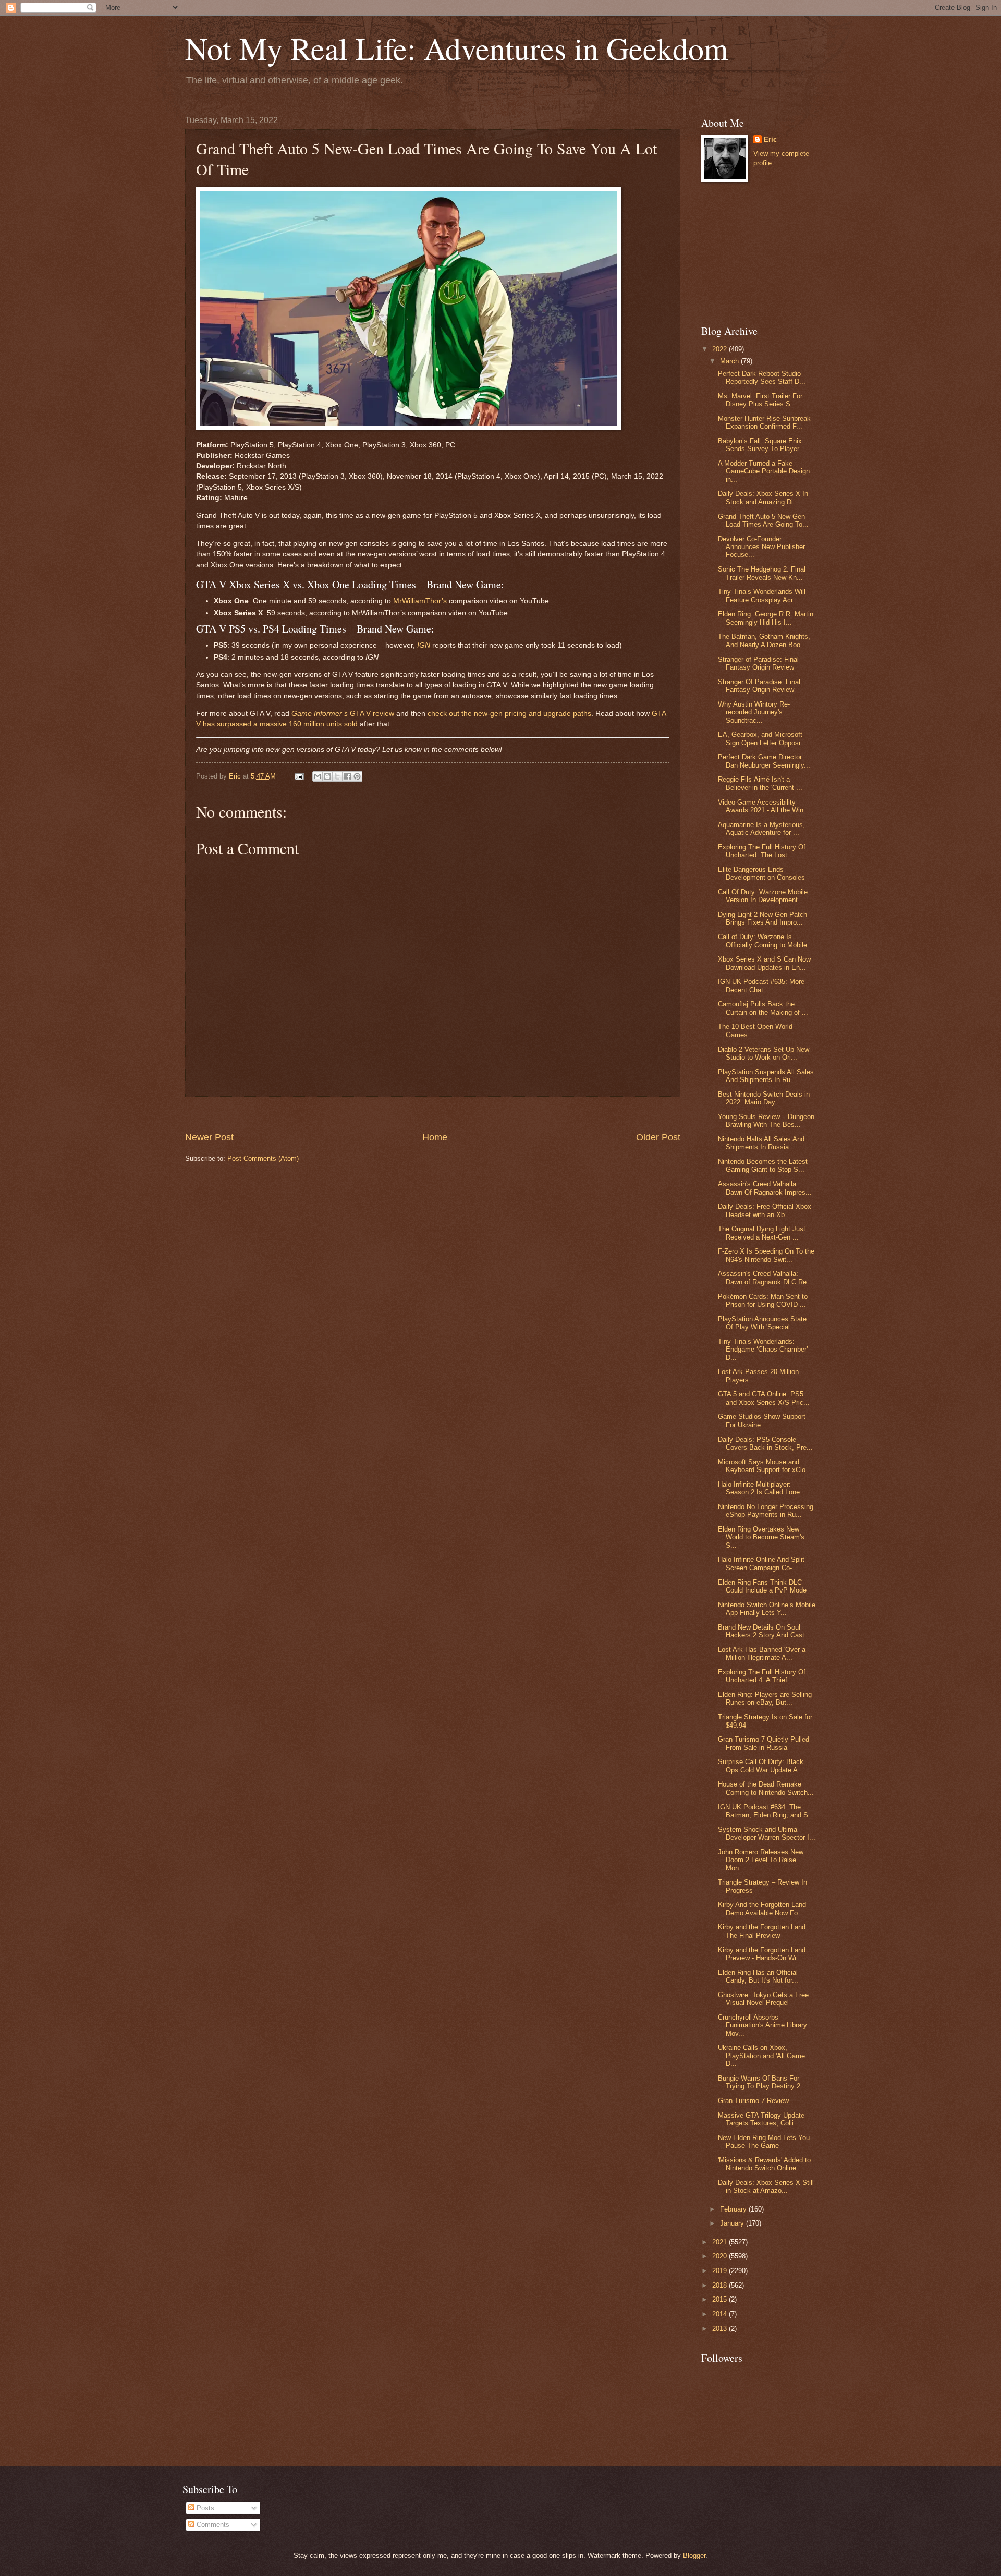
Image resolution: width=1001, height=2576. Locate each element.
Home (435, 1137)
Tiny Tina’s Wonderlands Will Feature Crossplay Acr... (762, 596)
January (733, 2223)
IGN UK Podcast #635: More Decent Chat (761, 986)
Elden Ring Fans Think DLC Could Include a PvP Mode (762, 1586)
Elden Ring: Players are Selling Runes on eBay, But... (765, 1698)
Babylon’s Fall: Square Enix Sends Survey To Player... (761, 445)
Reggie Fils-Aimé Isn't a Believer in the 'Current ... (760, 783)
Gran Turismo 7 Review (753, 2101)
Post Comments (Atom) (263, 1158)
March (730, 361)
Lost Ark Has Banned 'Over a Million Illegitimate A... (762, 1654)
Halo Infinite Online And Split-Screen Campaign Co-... (762, 1563)
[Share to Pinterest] (357, 776)
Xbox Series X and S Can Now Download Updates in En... (764, 963)
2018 (721, 2285)
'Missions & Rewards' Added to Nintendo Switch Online (764, 2164)
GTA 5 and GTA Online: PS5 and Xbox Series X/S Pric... (764, 1398)
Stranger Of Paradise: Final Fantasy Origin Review (759, 686)
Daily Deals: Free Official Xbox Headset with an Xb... (765, 1210)
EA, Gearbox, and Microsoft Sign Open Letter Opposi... (762, 738)
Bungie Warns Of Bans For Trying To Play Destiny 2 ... (763, 2082)
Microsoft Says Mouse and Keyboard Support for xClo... (765, 1466)
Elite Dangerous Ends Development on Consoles (761, 873)
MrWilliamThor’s (420, 601)
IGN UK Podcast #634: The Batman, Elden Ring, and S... (766, 1811)
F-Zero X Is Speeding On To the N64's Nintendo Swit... (766, 1255)
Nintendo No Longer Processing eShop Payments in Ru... (766, 1511)
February (734, 2209)
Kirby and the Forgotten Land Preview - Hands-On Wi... (762, 1954)
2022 (721, 349)
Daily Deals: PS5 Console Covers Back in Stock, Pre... (765, 1443)
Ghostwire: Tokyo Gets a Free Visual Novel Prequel (763, 1999)
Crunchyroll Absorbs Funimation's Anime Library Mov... (762, 2025)
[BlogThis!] (327, 776)
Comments (212, 2525)
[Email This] (318, 776)
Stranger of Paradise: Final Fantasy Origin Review (758, 663)
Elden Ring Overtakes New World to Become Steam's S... (761, 1537)
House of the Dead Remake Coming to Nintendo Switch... (766, 1788)
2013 (721, 2329)
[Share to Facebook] (347, 776)
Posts (204, 2508)
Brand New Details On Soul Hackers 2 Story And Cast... (764, 1631)
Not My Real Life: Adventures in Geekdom (457, 48)
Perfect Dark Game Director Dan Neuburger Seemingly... (764, 761)
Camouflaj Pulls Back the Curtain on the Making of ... (763, 1008)
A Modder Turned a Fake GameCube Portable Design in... (764, 471)
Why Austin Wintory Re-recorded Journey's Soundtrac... (754, 712)
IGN (424, 645)
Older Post (658, 1137)
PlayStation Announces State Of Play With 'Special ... (762, 1323)
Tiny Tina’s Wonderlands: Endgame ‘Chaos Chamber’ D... (763, 1350)
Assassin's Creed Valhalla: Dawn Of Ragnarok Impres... (765, 1188)
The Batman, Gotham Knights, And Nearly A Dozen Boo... (764, 640)
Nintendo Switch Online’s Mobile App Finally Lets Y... (767, 1609)
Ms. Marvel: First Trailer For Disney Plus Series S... (760, 400)
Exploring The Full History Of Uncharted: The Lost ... (762, 851)
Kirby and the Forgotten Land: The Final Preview (763, 1931)
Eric (770, 139)
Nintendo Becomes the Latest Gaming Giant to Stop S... (763, 1165)
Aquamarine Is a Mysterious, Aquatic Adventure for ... (761, 829)
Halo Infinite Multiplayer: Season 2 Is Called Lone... (762, 1488)
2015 (721, 2299)
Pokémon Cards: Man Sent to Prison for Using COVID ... (763, 1301)
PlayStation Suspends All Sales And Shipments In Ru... (766, 1076)
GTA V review (343, 714)
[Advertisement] (433, 1114)
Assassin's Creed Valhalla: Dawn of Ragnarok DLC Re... (765, 1278)
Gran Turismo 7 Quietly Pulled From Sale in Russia (764, 1743)
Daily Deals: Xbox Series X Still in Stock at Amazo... (766, 2186)
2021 (721, 2242)
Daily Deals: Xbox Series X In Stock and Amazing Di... (763, 497)
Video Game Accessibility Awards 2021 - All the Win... (764, 806)
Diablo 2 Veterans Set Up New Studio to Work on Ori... (764, 1053)
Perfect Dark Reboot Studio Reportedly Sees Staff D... (762, 378)
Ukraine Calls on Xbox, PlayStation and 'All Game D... (761, 2056)
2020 (721, 2256)
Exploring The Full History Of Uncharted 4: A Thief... (762, 1676)
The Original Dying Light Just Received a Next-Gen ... (762, 1233)
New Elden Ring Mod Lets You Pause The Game (764, 2142)
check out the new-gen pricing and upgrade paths (509, 714)
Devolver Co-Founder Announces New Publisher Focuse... (761, 547)
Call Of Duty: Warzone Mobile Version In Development (763, 896)
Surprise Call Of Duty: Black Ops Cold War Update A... (761, 1766)
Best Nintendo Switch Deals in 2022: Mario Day (764, 1098)
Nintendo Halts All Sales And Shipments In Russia (761, 1143)
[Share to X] (337, 776)
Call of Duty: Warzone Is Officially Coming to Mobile (762, 941)
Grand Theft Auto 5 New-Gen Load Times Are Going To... (763, 520)
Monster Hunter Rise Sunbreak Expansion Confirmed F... (764, 422)
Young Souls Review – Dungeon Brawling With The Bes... (766, 1121)
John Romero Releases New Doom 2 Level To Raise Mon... (761, 1860)
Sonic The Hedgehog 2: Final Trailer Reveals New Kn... (762, 573)
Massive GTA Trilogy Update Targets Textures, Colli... (761, 2119)
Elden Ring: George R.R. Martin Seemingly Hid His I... (766, 618)
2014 (721, 2314)
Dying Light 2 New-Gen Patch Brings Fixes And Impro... (762, 918)
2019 (721, 2271)
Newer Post (209, 1137)
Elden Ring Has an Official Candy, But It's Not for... (758, 1976)
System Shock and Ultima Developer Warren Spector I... (767, 1833)
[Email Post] (299, 776)
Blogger (694, 2555)
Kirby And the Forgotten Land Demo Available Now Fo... (762, 1909)
